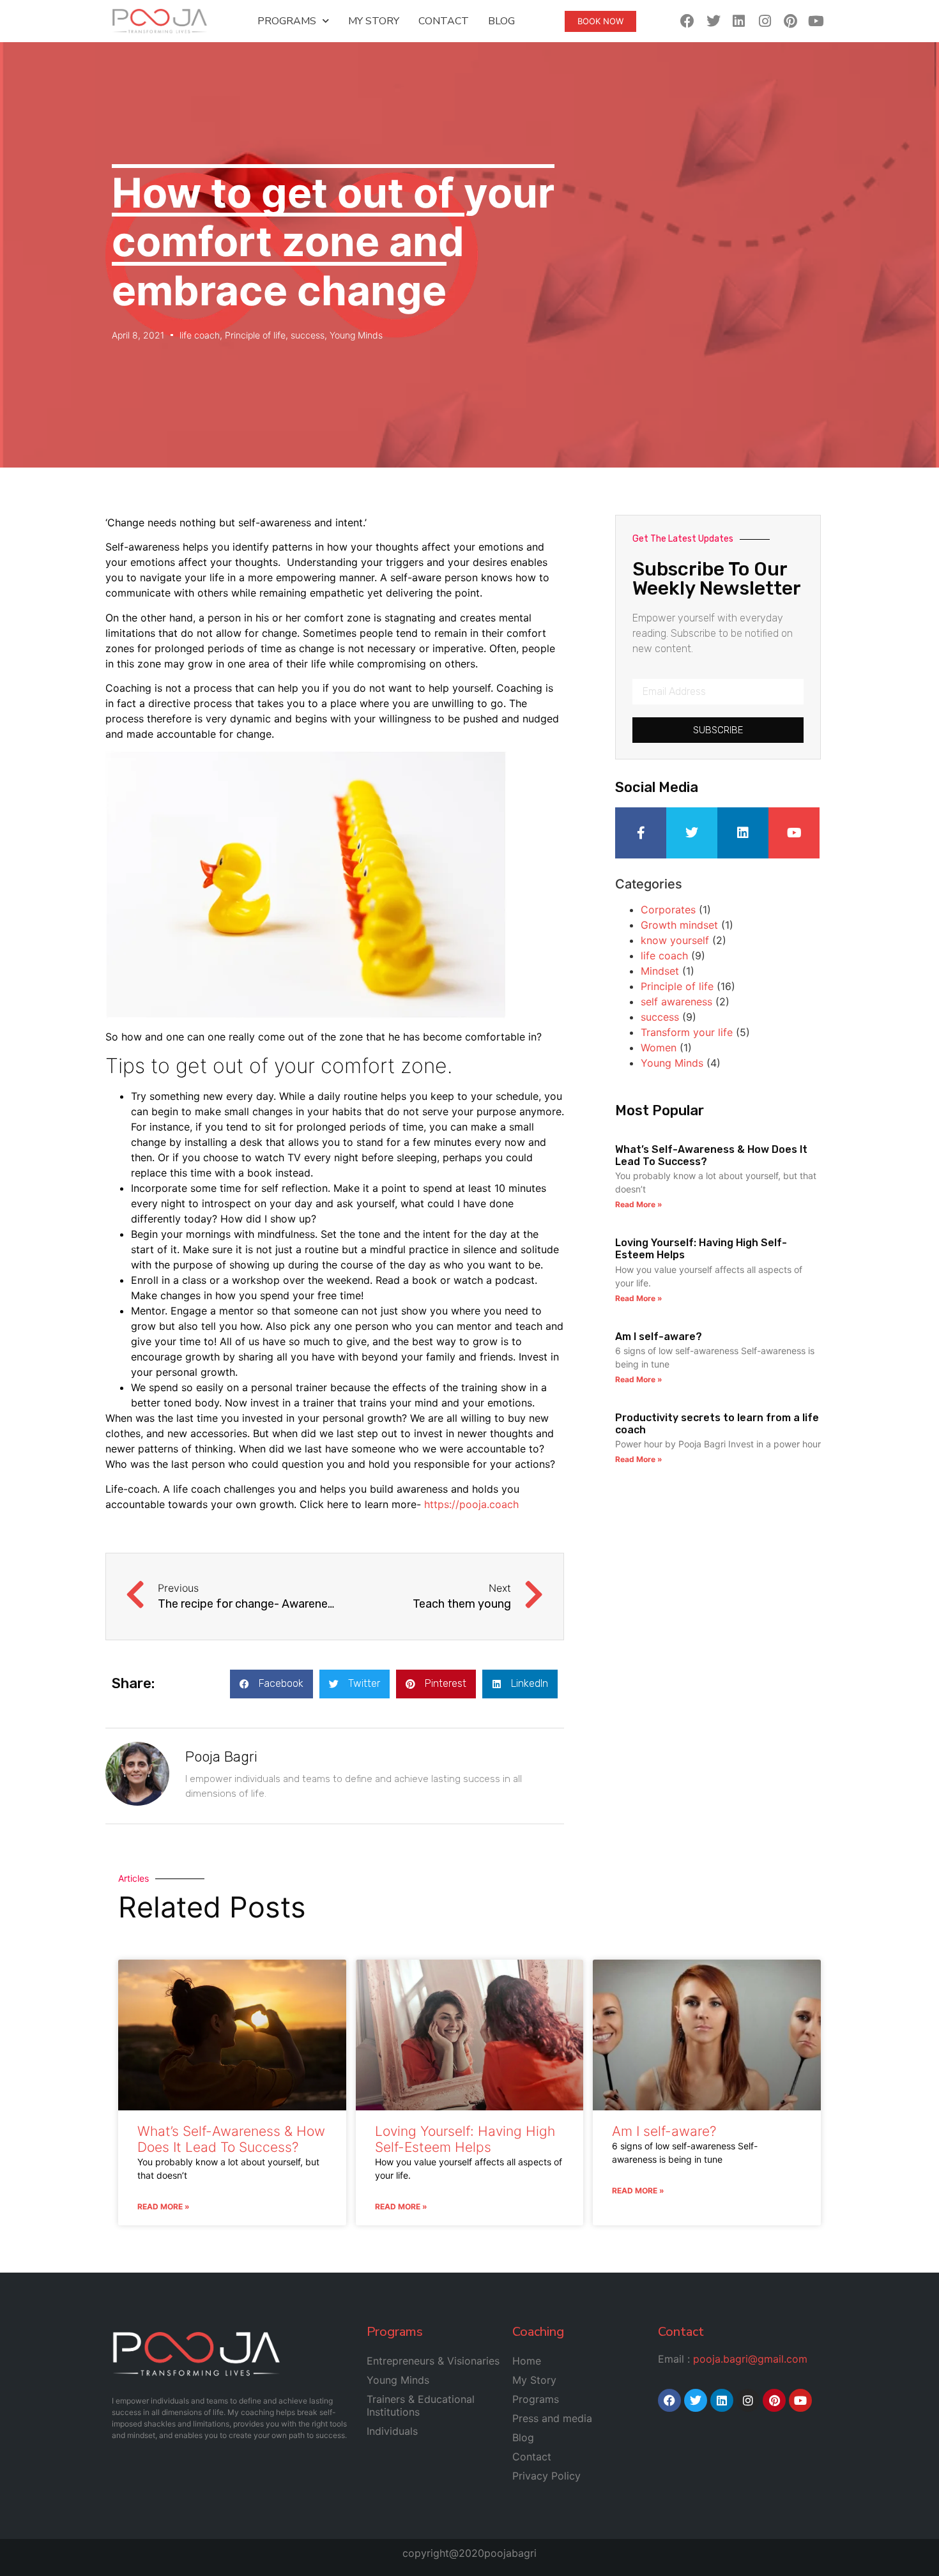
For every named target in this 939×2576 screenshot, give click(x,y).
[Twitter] (713, 21)
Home (527, 2361)
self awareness (676, 1002)
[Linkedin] (739, 21)
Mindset (660, 971)
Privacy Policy (546, 2476)
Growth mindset (679, 925)
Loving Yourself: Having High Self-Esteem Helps (465, 2139)
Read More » (639, 1204)
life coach (200, 335)
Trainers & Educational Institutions (421, 2405)
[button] (271, 1684)
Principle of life (255, 335)
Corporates (668, 910)
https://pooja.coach (471, 1504)
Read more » (164, 2206)
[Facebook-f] (641, 833)
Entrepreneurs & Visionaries (433, 2361)
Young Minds (356, 335)
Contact (444, 21)
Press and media (552, 2418)
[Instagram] (764, 21)
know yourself (675, 940)
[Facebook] (688, 21)
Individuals (392, 2431)
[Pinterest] (790, 21)
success (308, 335)
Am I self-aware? (659, 1337)
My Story (374, 21)
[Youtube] (816, 21)
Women (659, 1048)
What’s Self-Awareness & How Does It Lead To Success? (231, 2139)
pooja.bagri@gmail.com (750, 2359)
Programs (287, 21)
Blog (501, 21)
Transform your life (687, 1032)
